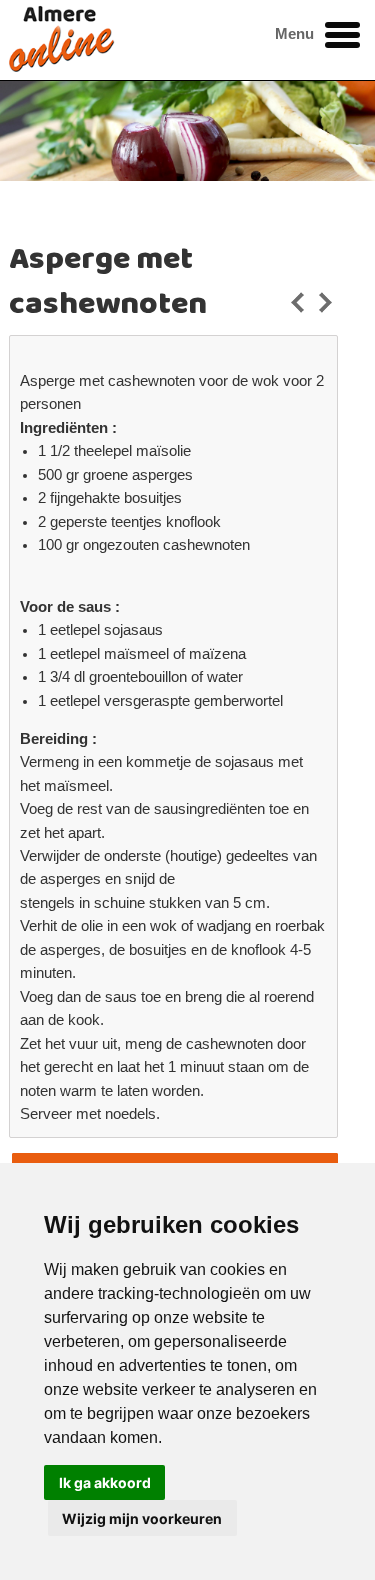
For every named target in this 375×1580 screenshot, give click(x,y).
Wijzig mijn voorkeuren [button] (142, 1518)
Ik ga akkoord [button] (105, 1482)
